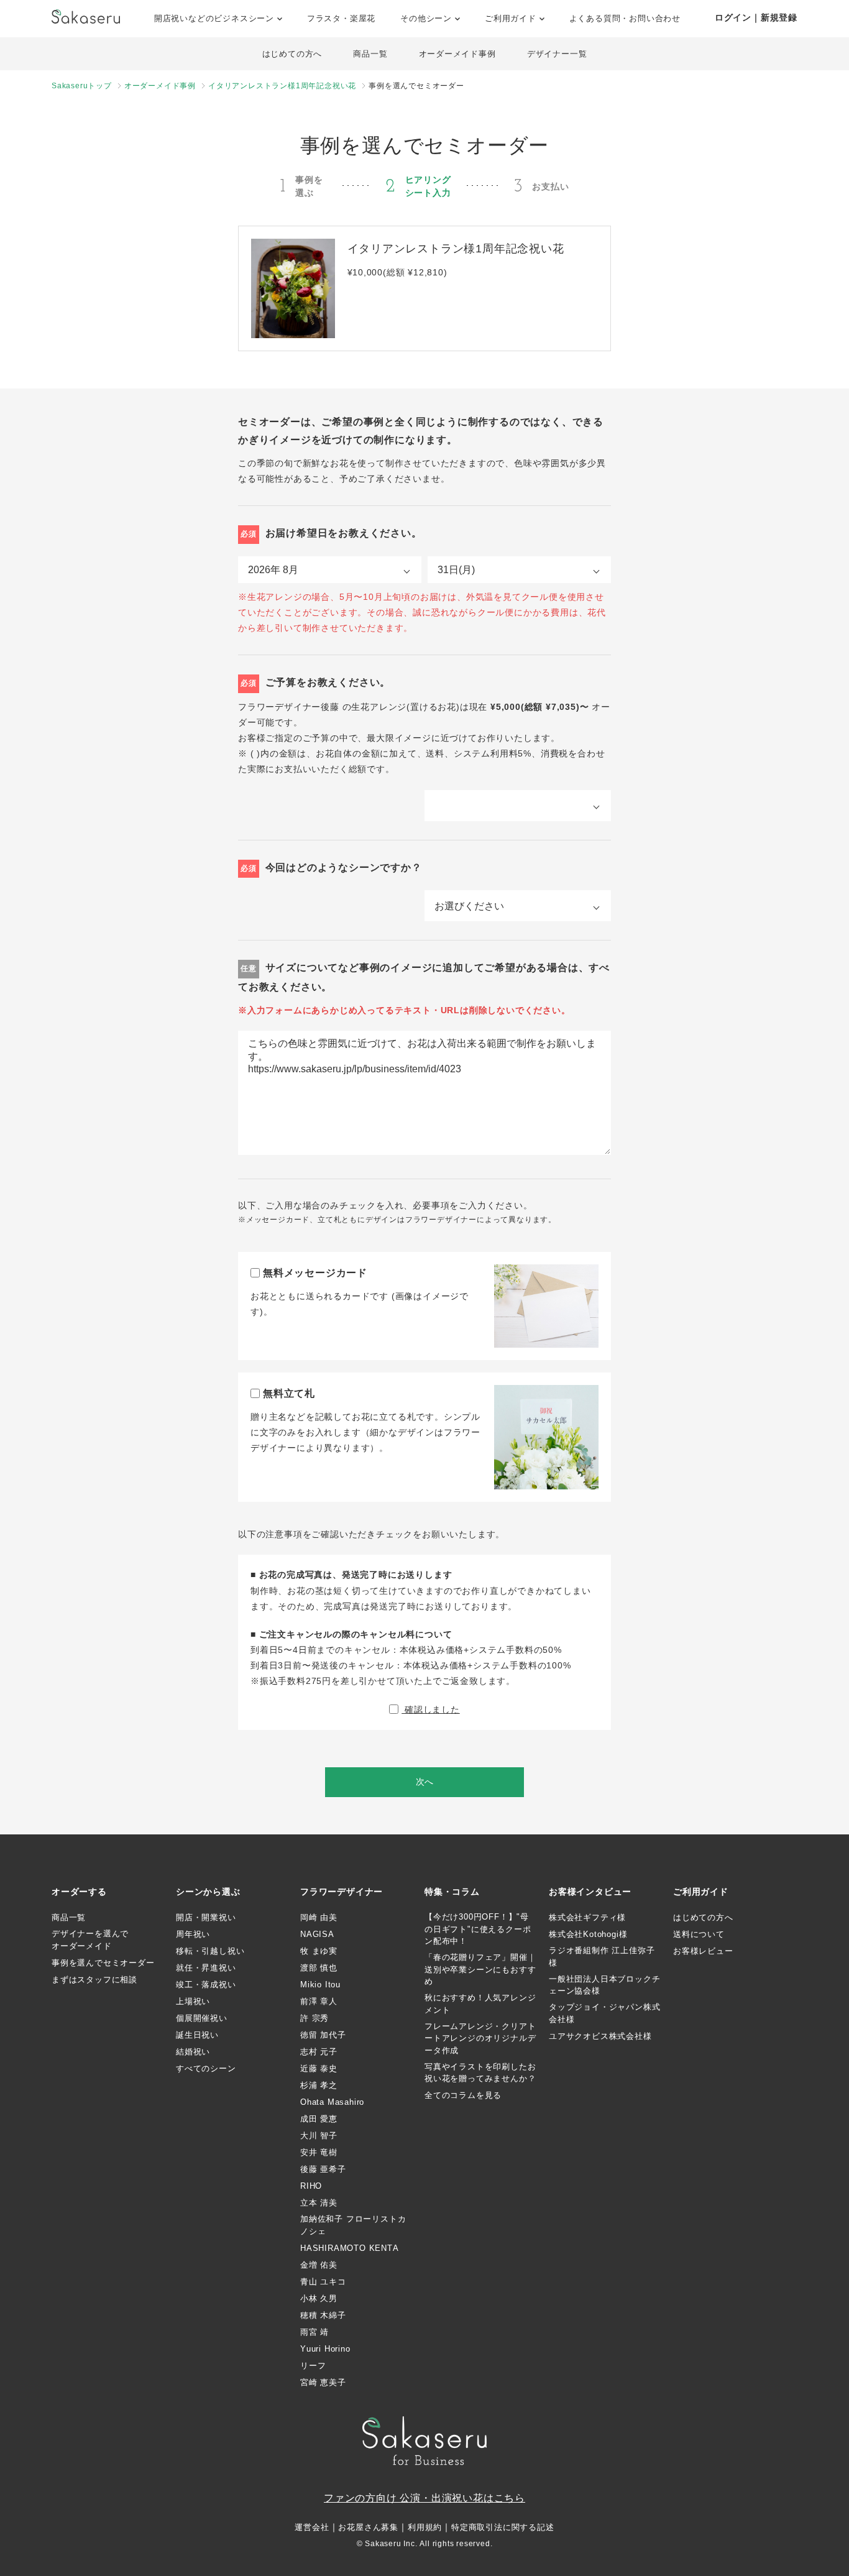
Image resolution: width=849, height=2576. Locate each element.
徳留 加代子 (323, 2035)
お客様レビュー (703, 1951)
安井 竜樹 (319, 2152)
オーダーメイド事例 (457, 54)
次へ (424, 1782)
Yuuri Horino (325, 2349)
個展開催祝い (202, 2018)
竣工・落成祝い (206, 1985)
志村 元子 (319, 2052)
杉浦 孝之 (319, 2085)
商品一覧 (370, 54)
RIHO (311, 2186)
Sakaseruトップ (82, 86)
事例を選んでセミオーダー (103, 1963)
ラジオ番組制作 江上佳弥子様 (602, 1957)
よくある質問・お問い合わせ (625, 18)
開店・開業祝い (206, 1917)
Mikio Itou (320, 1985)
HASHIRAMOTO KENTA (350, 2248)
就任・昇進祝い (206, 1968)
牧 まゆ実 (319, 1951)
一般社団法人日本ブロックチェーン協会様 (604, 1985)
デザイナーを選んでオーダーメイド (90, 1940)
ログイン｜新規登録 (756, 17)
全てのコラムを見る (463, 2095)
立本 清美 (319, 2203)
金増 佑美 (319, 2265)
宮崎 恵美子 (323, 2382)
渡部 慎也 (319, 1968)
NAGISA (317, 1934)
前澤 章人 (319, 2001)
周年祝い (193, 1934)
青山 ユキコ (323, 2282)
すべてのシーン (206, 2068)
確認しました (431, 1709)
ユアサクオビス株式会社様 (600, 2036)
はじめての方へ (292, 54)
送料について (699, 1934)
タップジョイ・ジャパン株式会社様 (604, 2013)
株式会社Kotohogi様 (588, 1934)
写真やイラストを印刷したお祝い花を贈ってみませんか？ (480, 2073)
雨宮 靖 (314, 2332)
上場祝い (193, 2001)
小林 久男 (319, 2298)
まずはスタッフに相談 (94, 1980)
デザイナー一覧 (557, 54)
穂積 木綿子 (323, 2315)
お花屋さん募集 (368, 2527)
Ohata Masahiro (332, 2102)
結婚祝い (193, 2052)
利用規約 (425, 2527)
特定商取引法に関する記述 (503, 2527)
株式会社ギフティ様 (587, 1917)
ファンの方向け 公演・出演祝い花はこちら (424, 2498)
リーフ (313, 2366)
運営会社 (312, 2527)
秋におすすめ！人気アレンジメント (480, 2004)
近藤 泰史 (319, 2068)
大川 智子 (319, 2136)
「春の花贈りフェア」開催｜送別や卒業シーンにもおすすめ (480, 1969)
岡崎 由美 (319, 1917)
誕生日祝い (197, 2035)
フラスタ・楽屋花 (341, 18)
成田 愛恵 (319, 2119)
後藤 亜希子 (323, 2169)
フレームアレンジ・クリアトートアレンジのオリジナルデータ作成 (480, 2038)
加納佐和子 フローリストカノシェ (353, 2225)
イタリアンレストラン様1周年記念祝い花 (282, 86)
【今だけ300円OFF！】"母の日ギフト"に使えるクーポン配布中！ (478, 1929)
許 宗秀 (314, 2018)
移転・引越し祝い (210, 1951)
